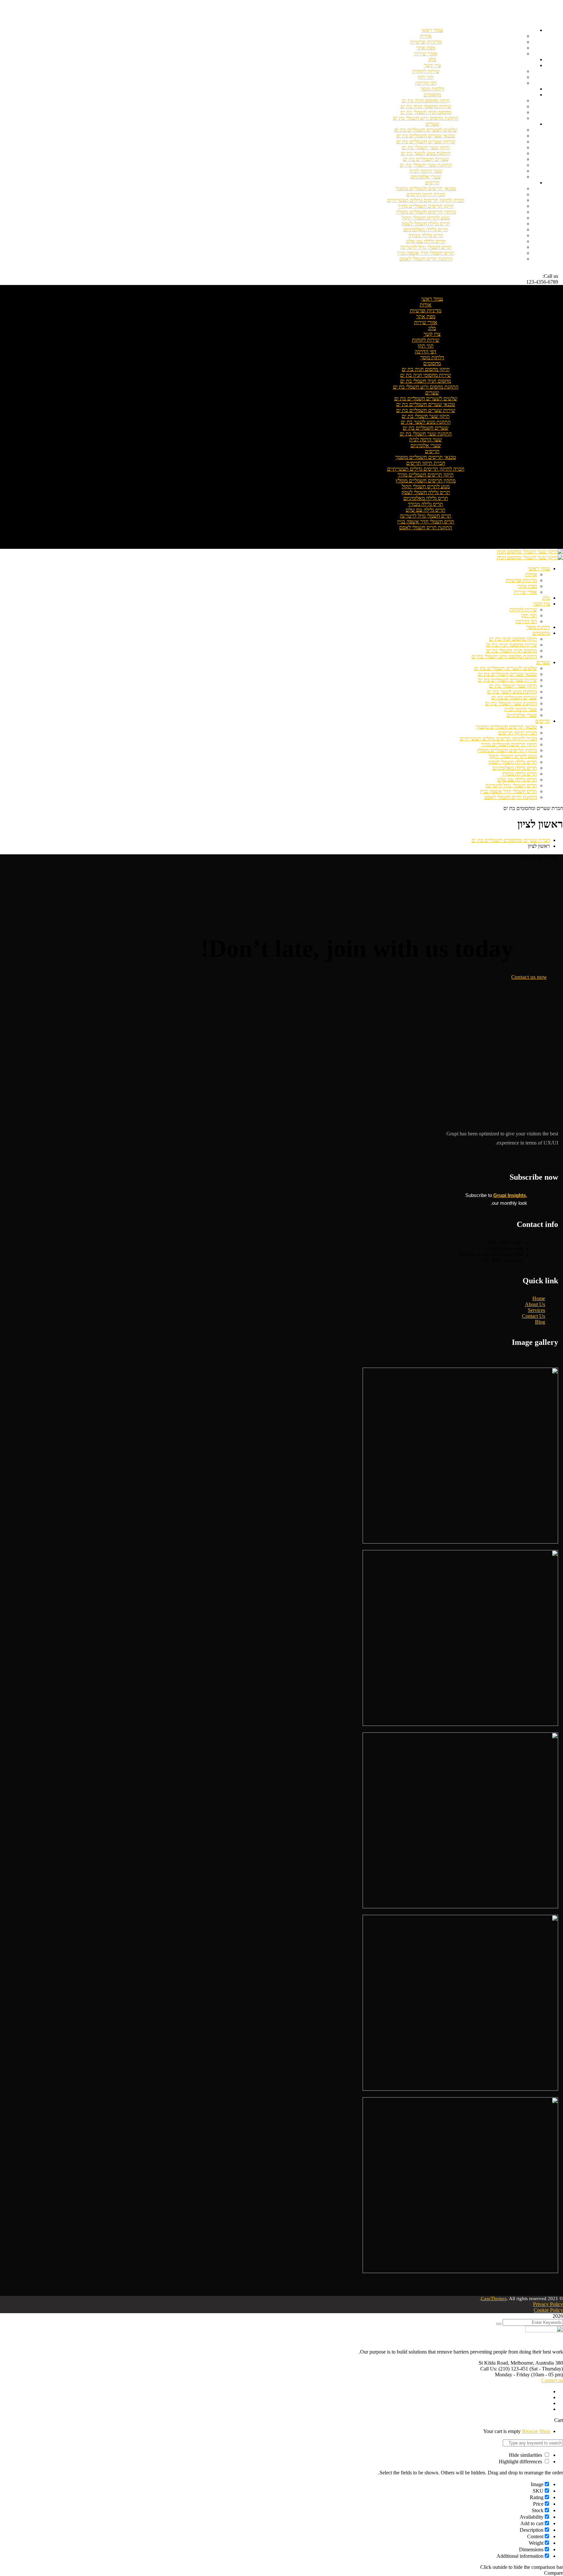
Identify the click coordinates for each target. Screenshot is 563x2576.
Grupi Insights (510, 1195)
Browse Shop (536, 2431)
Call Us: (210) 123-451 (504, 2369)
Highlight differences (521, 2462)
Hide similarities (526, 2455)
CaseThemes (494, 2298)
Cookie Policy (548, 2310)
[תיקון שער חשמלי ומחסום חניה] (530, 552)
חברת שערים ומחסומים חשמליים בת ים (511, 840)
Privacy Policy (548, 2304)
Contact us (552, 2380)
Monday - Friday (512, 2375)
